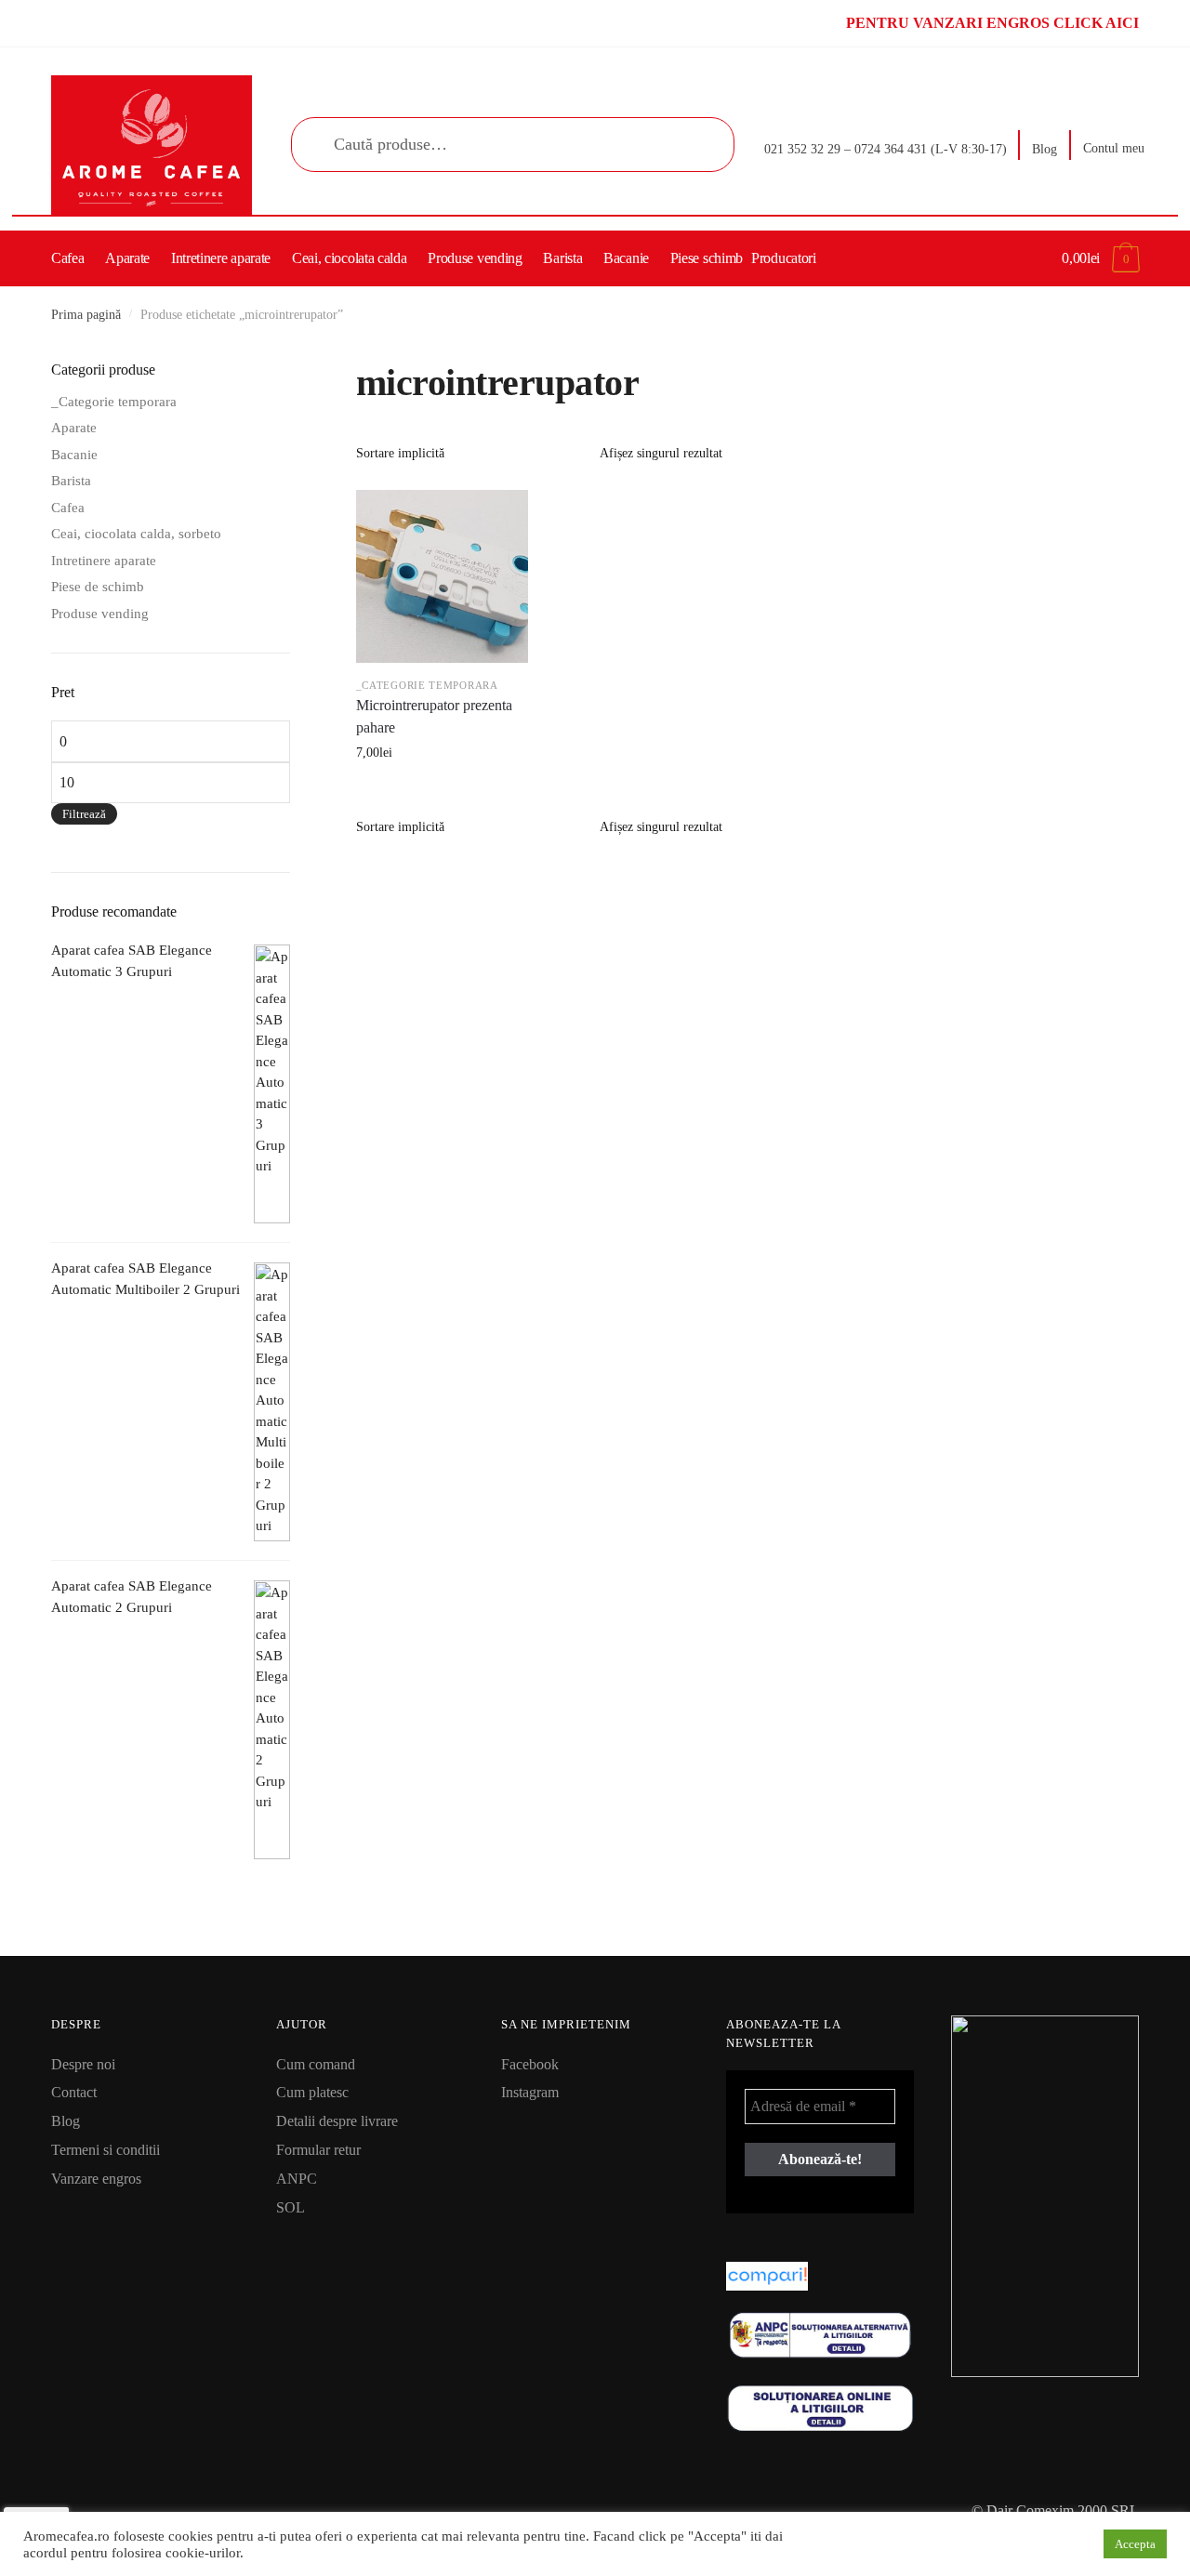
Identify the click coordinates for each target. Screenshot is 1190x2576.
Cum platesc (312, 2092)
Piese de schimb (98, 587)
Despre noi (83, 2064)
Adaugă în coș (442, 793)
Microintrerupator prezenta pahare (434, 716)
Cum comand (316, 2064)
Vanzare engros (96, 2179)
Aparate (74, 428)
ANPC (297, 2179)
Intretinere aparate (104, 561)
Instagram (530, 2092)
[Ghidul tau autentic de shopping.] (820, 2276)
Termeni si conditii (106, 2150)
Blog (1045, 149)
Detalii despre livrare (337, 2121)
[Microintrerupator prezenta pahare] (443, 576)
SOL (291, 2207)
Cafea (68, 508)
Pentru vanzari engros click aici (992, 23)
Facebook (530, 2064)
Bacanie (74, 455)
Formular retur (318, 2150)
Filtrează (84, 814)
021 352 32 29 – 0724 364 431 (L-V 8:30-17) (886, 149)
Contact (74, 2092)
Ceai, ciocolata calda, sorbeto (136, 534)
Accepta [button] (1135, 2544)
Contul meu (1114, 148)
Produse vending (100, 614)
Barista (71, 481)
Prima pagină (86, 315)
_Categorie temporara (427, 685)
